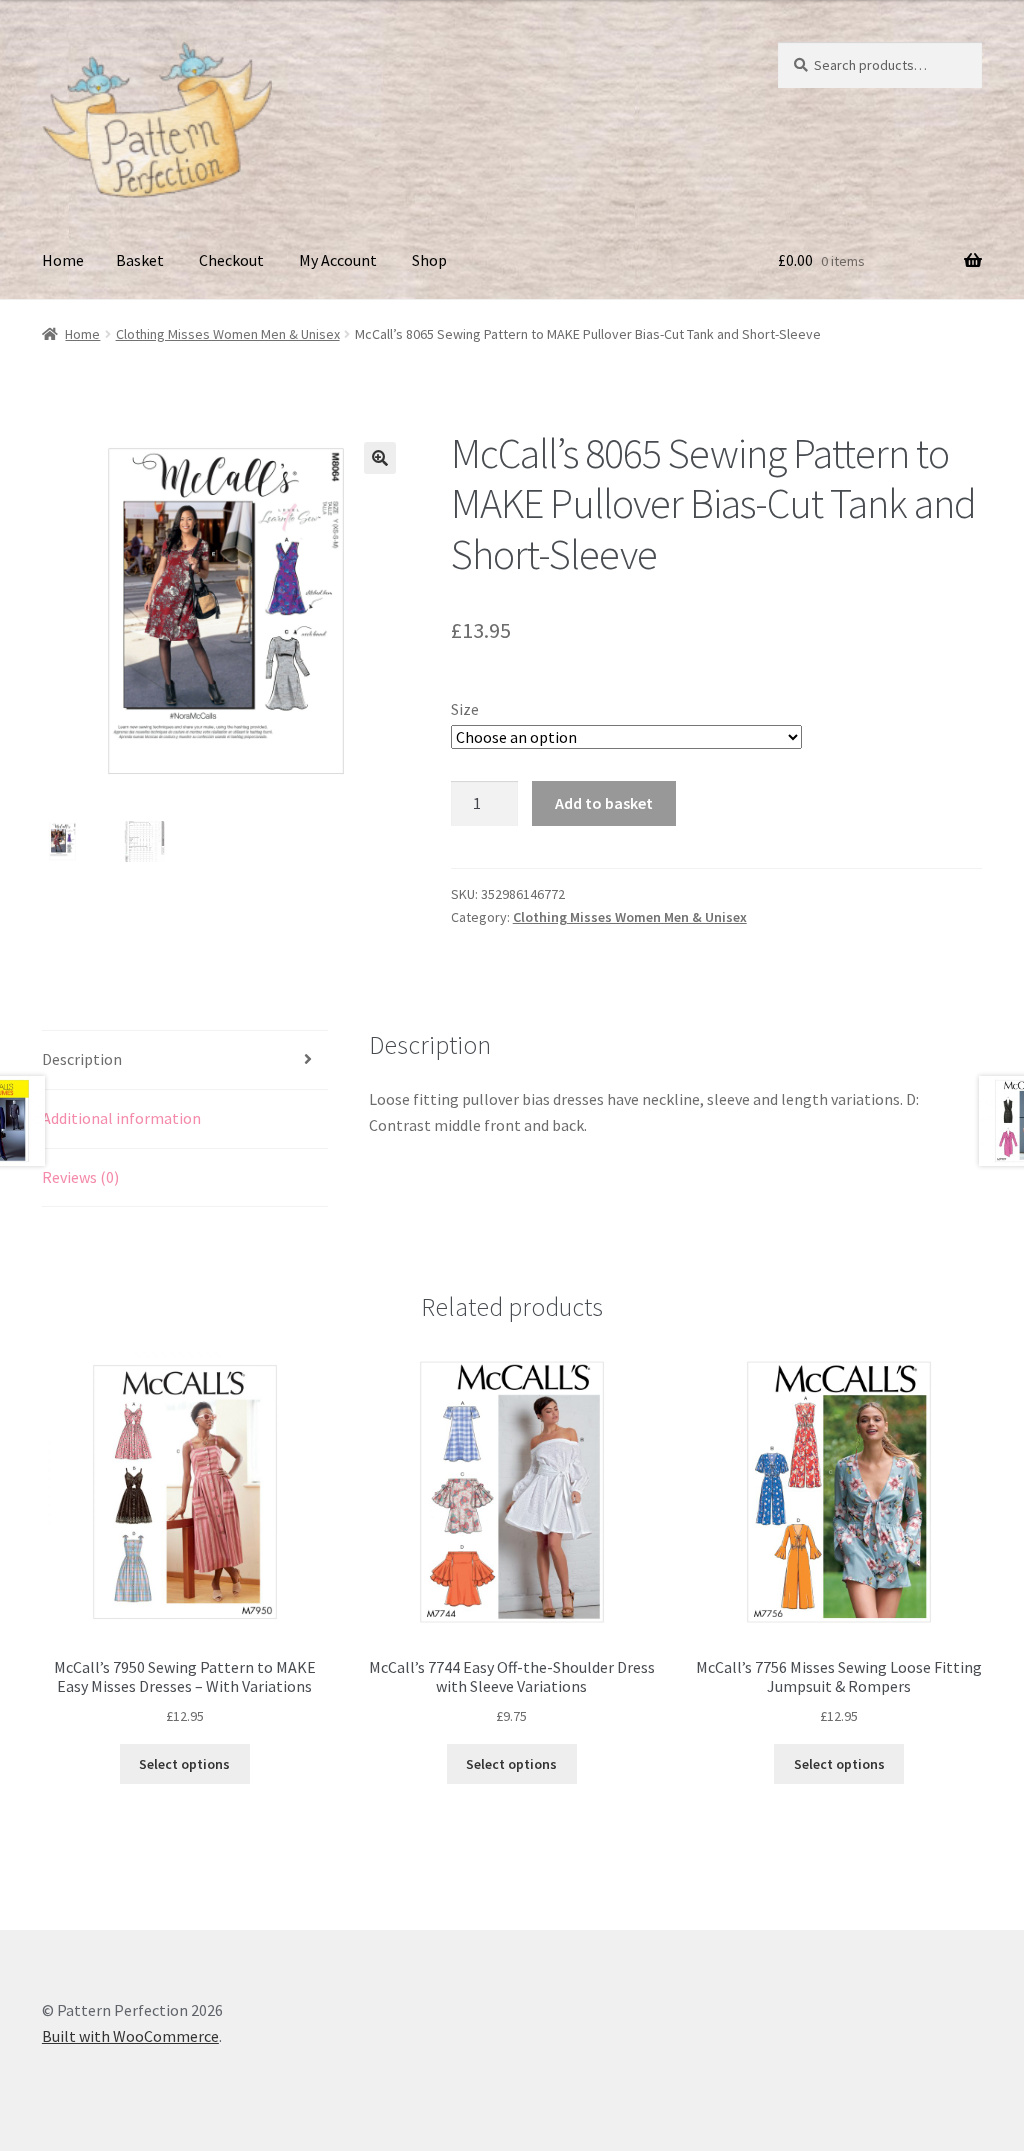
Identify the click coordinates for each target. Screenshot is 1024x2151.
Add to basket (604, 803)
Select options (184, 1764)
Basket (140, 260)
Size (465, 709)
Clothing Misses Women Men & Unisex (228, 334)
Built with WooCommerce (130, 2036)
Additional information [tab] (121, 1118)
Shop (429, 260)
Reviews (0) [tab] (80, 1177)
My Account (338, 260)
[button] (380, 458)
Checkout (231, 260)
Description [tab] (82, 1059)
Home (63, 260)
